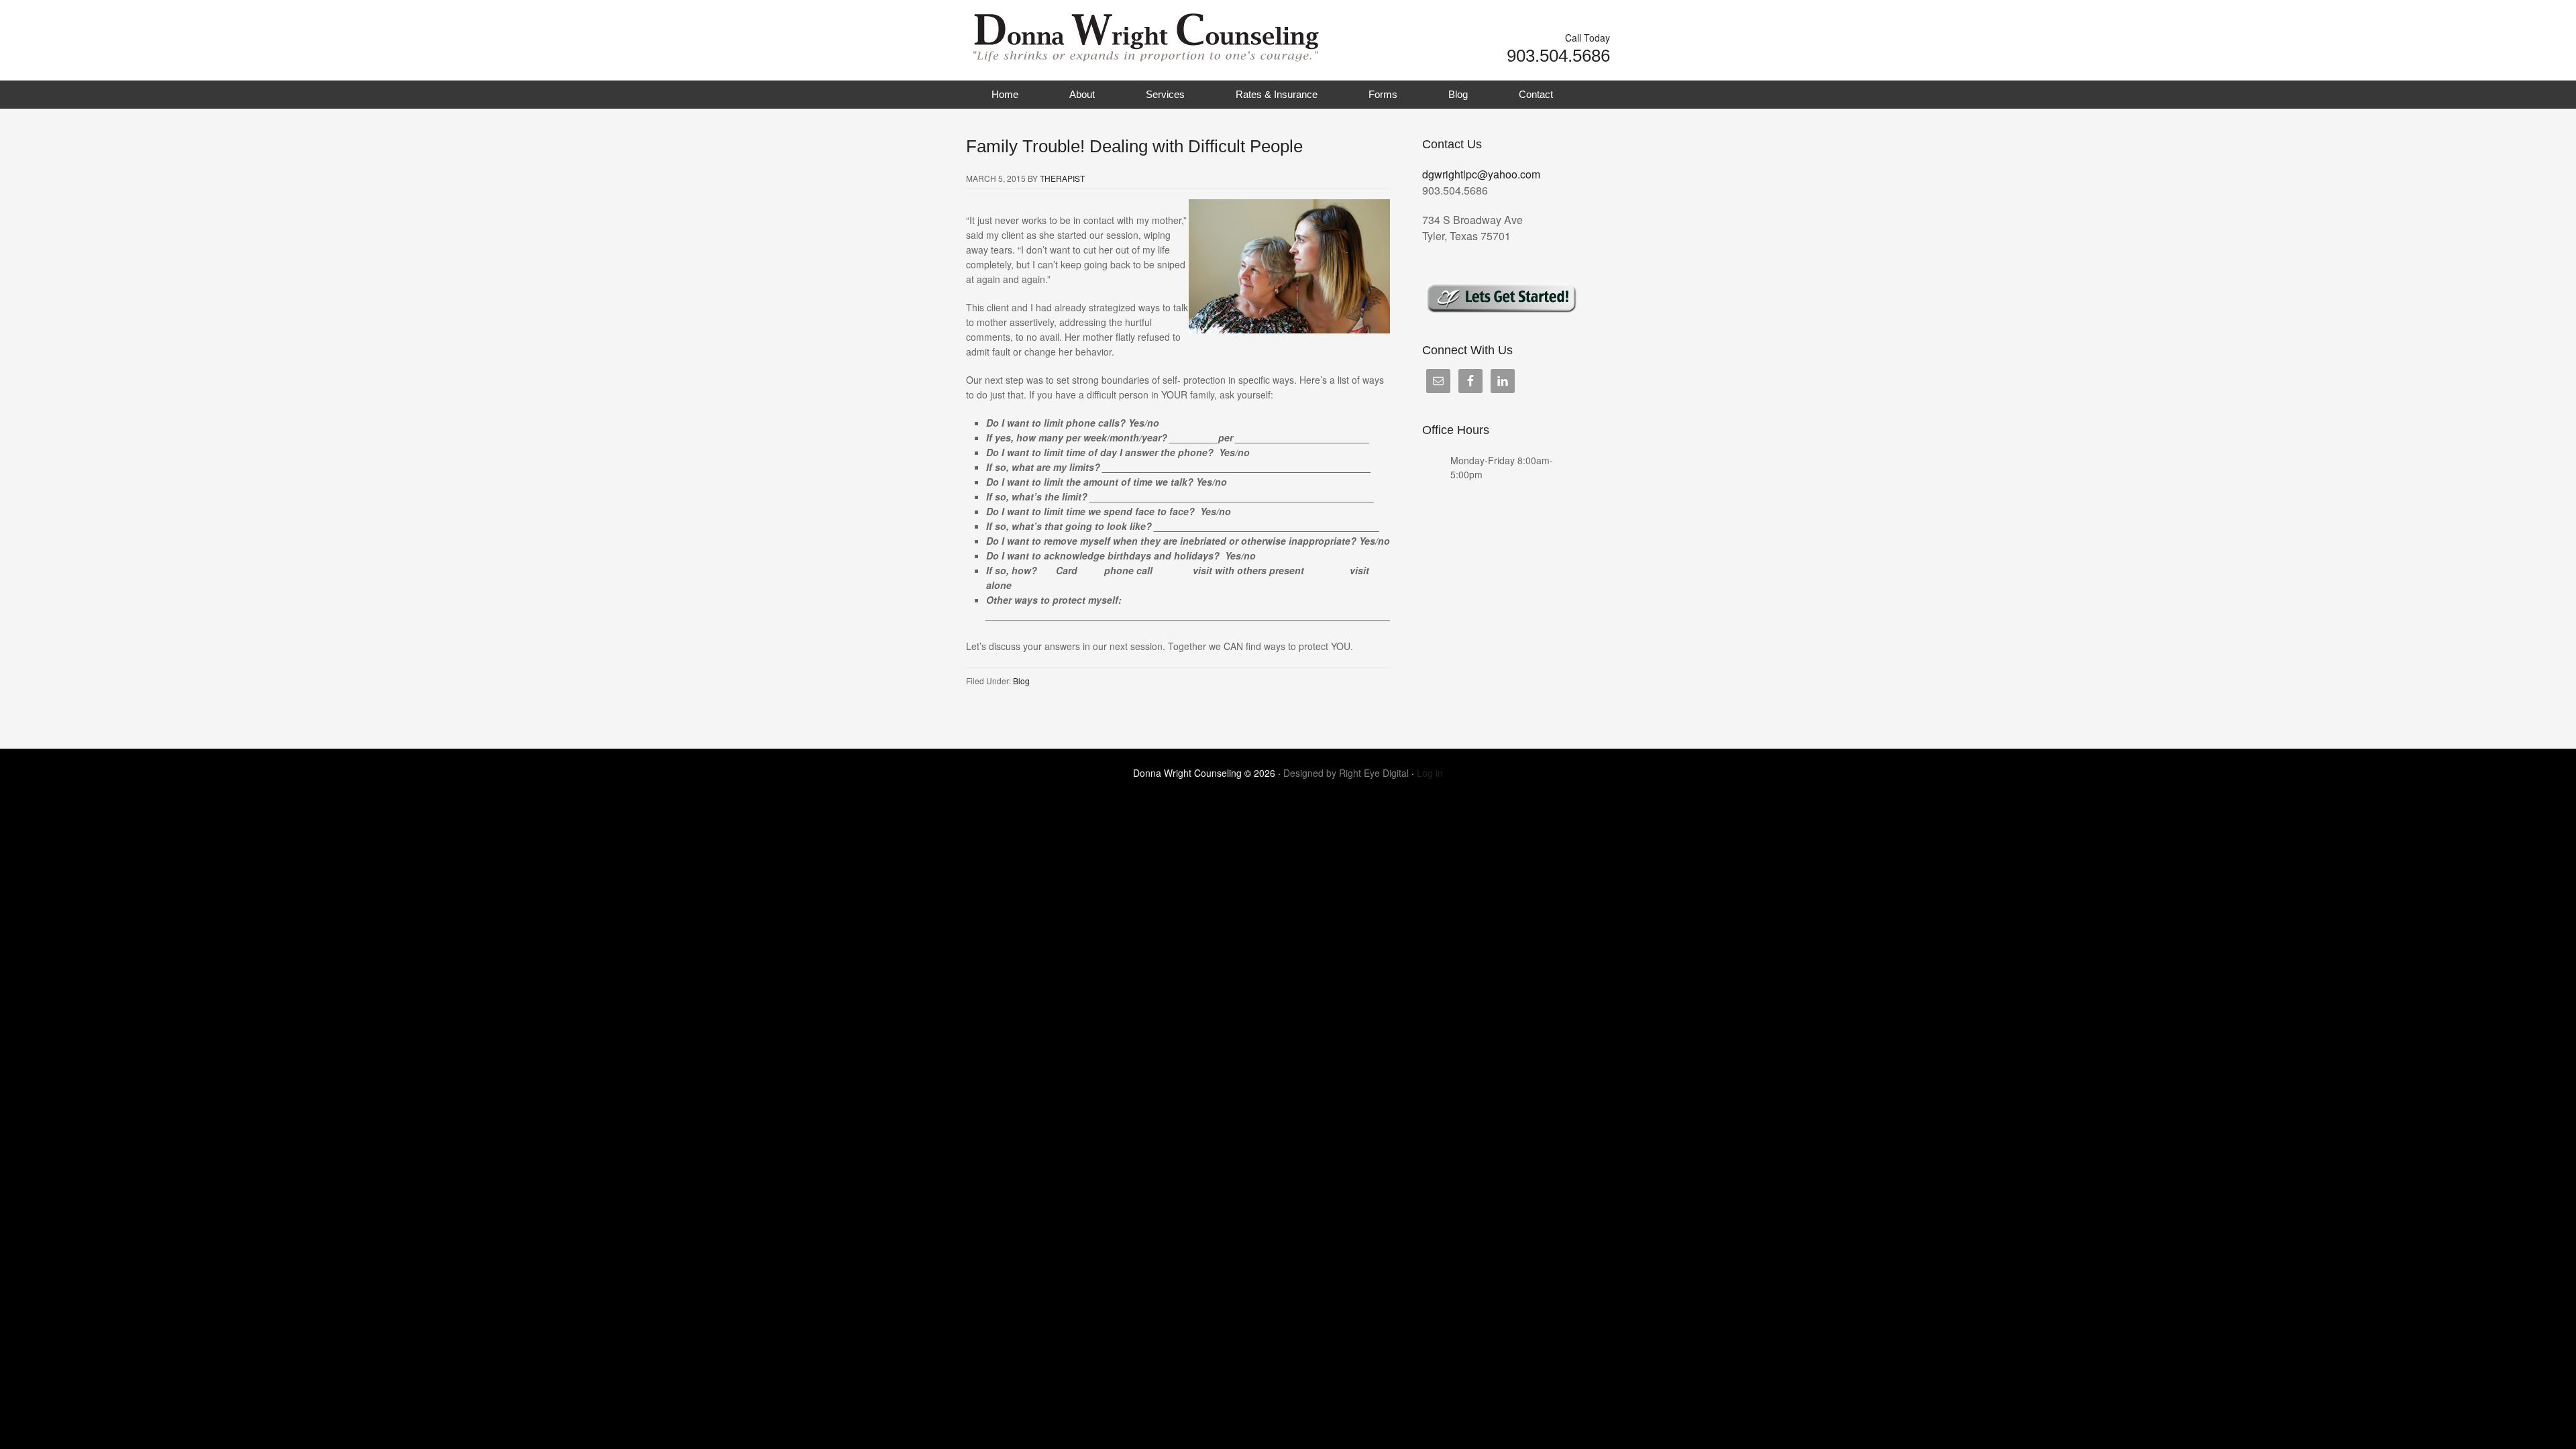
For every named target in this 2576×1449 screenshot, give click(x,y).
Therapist (1062, 178)
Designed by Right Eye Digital (1347, 773)
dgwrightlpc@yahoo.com (1481, 174)
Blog (1458, 94)
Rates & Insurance (1277, 94)
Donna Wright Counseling (1100, 34)
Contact (1536, 94)
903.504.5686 (1558, 56)
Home (1005, 94)
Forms (1383, 94)
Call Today (1588, 38)
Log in (1430, 773)
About (1082, 94)
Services (1165, 94)
